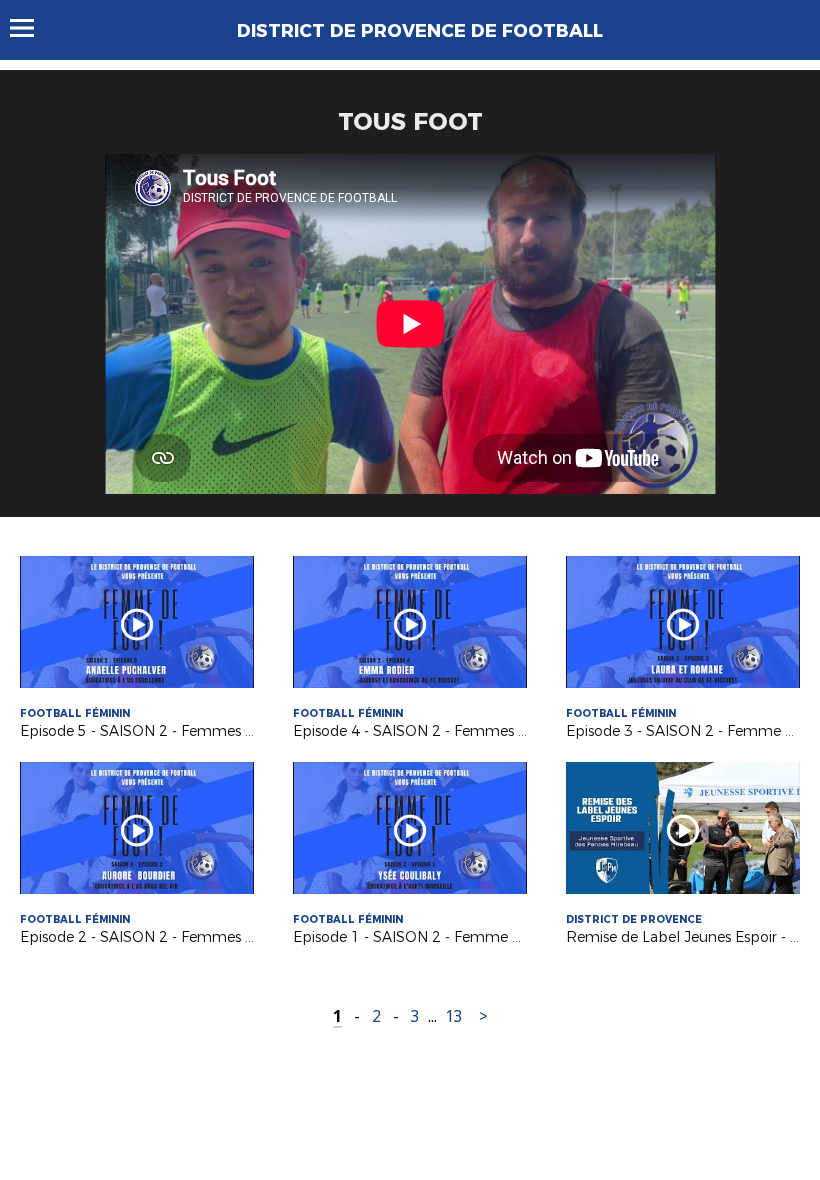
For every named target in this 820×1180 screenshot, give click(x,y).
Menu (31, 28)
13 (454, 1016)
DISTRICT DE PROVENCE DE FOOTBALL (420, 31)
